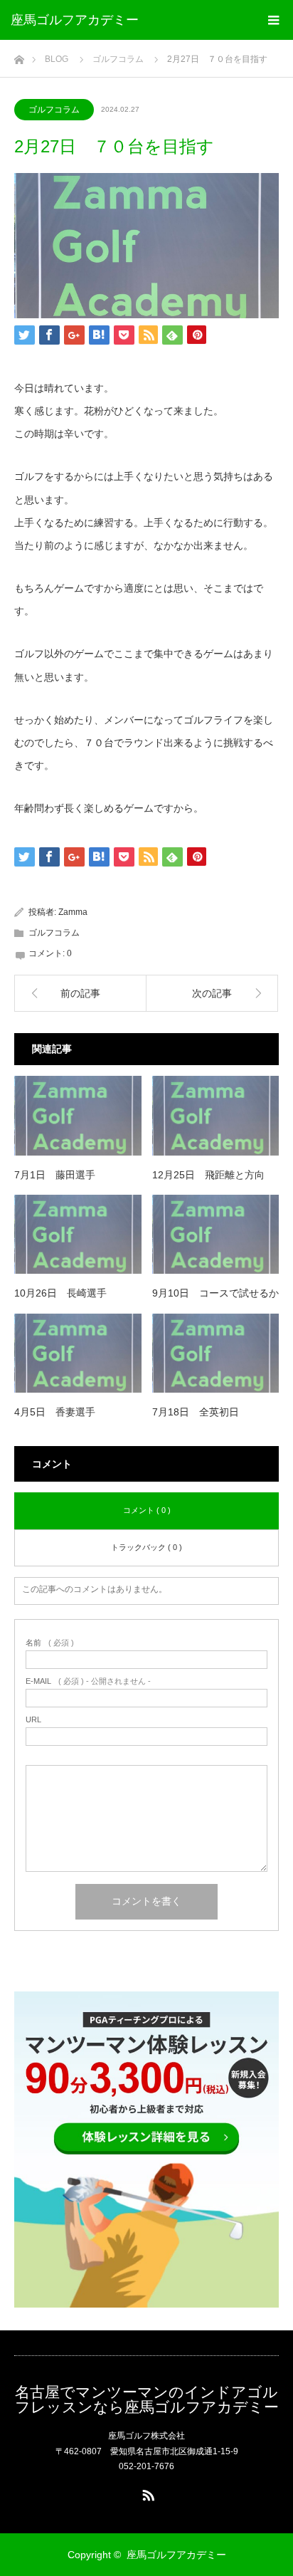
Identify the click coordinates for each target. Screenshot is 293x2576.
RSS (146, 2493)
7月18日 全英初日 (196, 1412)
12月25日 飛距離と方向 (208, 1175)
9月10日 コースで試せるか (215, 1293)
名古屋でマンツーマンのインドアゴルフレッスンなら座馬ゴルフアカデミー (147, 2399)
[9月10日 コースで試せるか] (216, 1235)
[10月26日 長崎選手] (78, 1235)
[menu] (273, 20)
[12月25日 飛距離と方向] (216, 1116)
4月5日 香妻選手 (55, 1412)
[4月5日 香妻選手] (78, 1354)
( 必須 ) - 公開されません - (88, 1681)
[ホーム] (19, 56)
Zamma (73, 912)
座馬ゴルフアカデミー (75, 20)
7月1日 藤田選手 (55, 1175)
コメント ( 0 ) (147, 1510)
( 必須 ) (50, 1643)
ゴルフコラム (54, 110)
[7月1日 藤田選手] (78, 1116)
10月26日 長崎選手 (60, 1293)
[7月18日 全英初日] (216, 1354)
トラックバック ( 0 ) (146, 1547)
